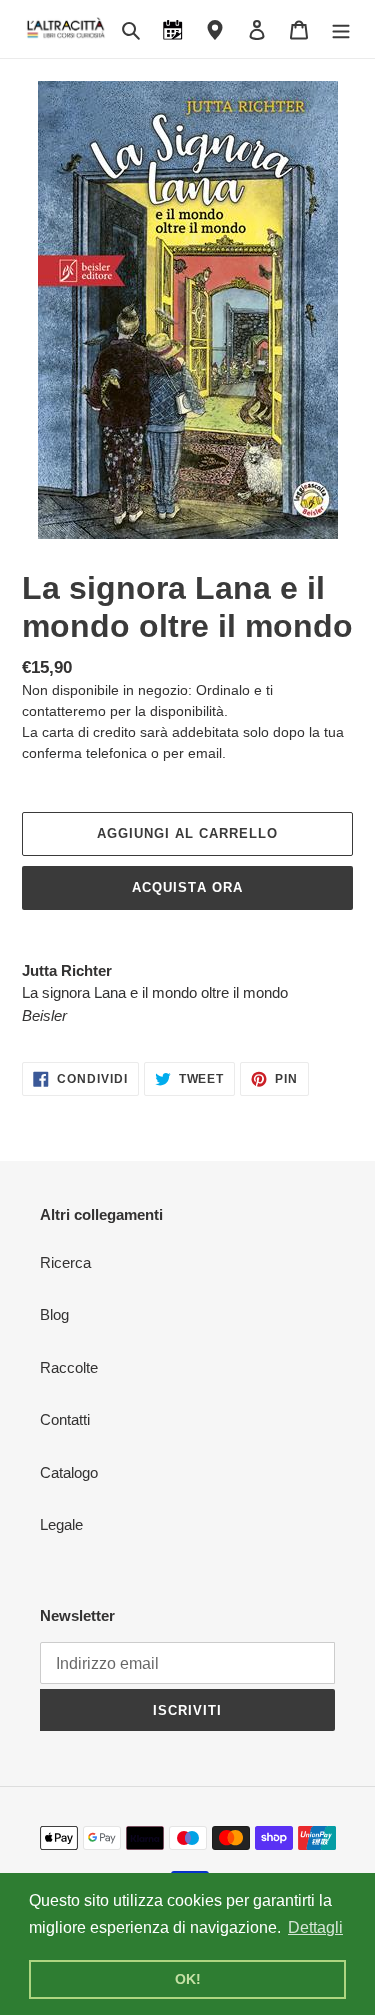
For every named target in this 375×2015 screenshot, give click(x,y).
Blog (54, 1314)
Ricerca (65, 1262)
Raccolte (69, 1367)
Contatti (65, 1419)
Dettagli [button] (315, 1927)
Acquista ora (187, 887)
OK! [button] (188, 1979)
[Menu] (341, 29)
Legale (61, 1524)
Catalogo (69, 1472)
